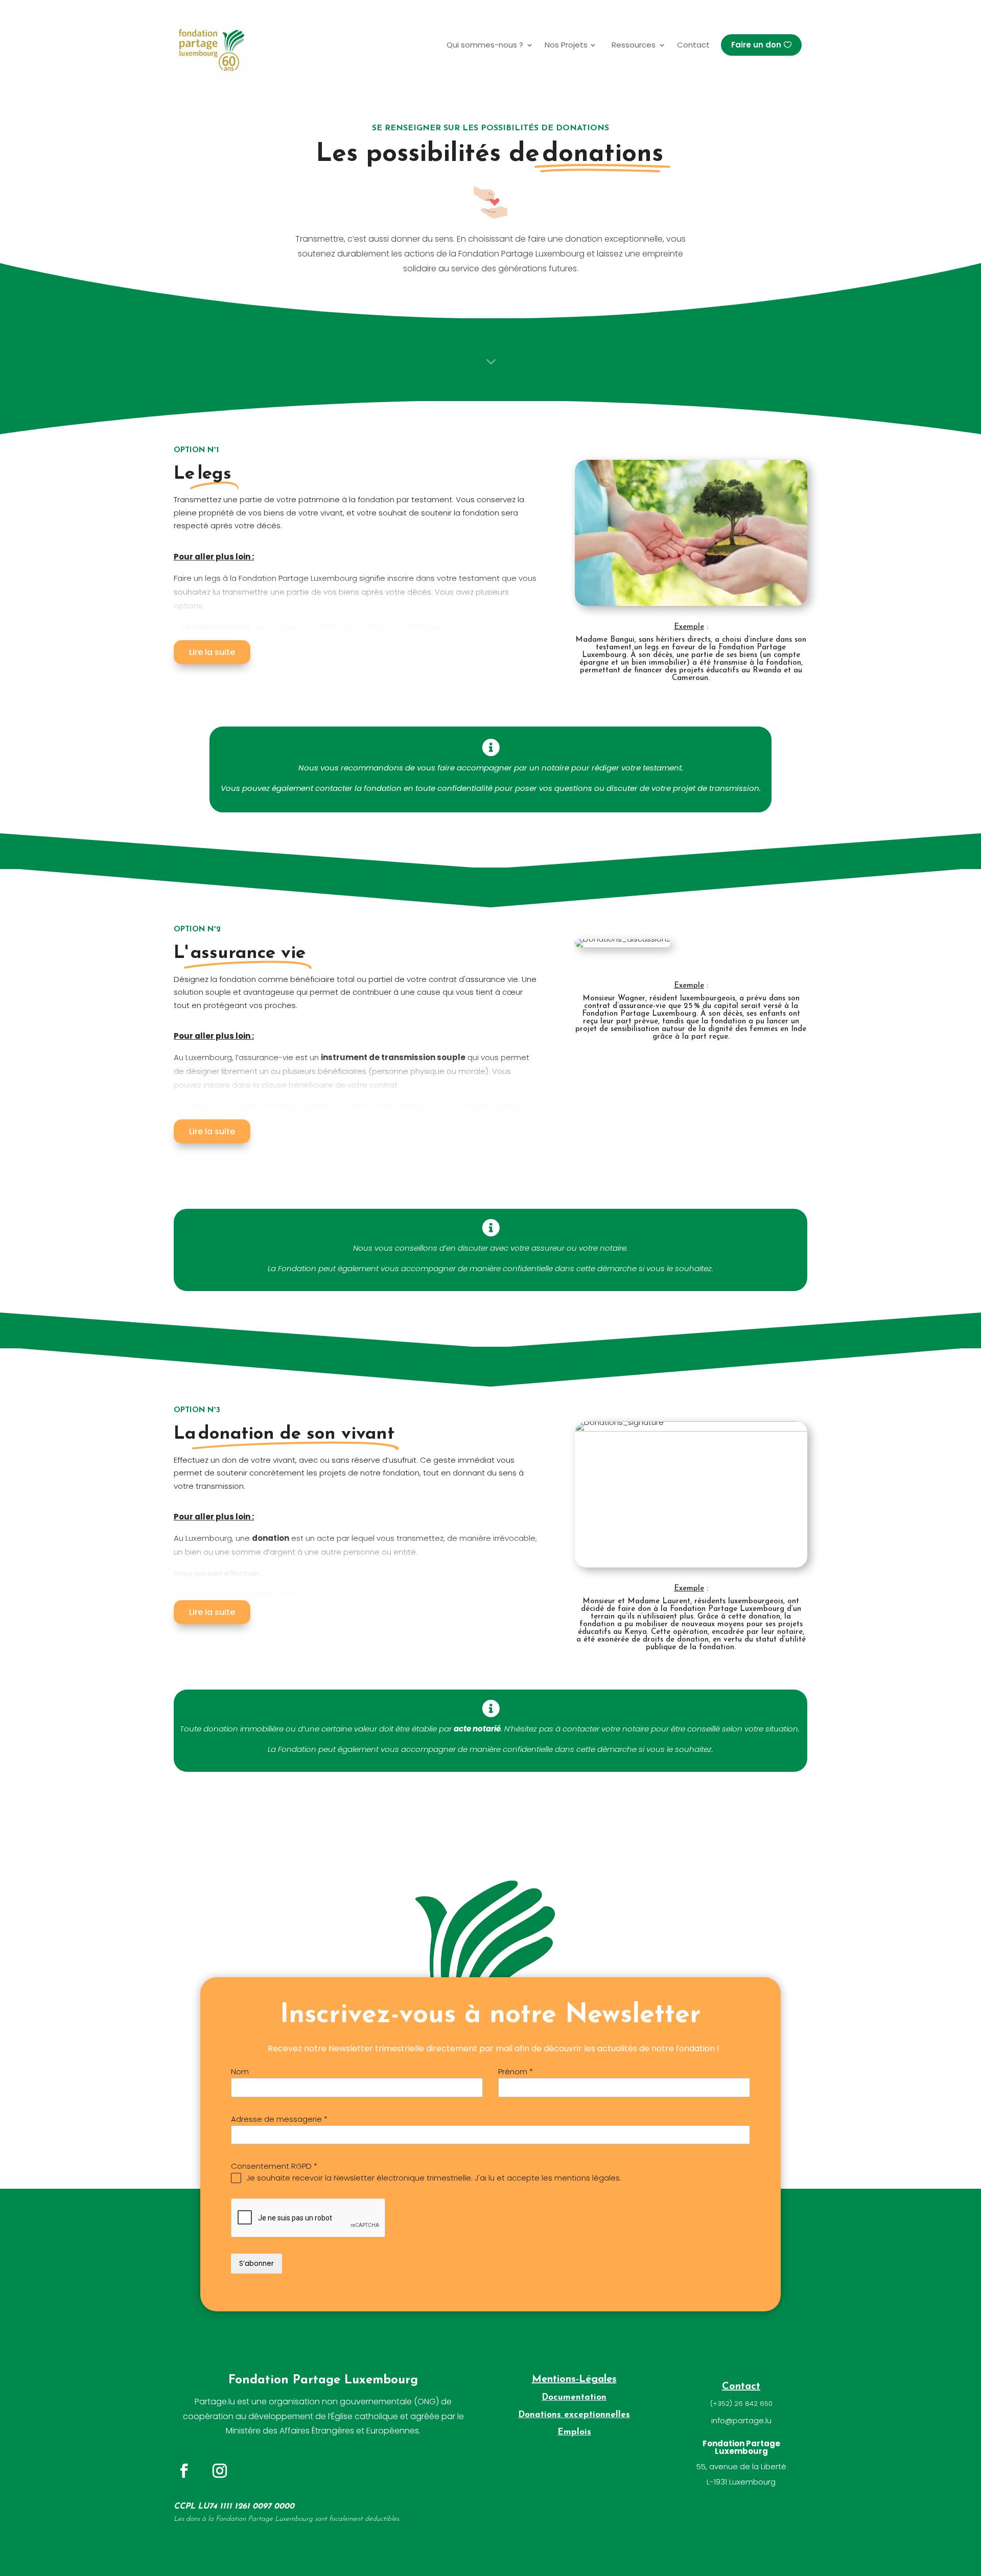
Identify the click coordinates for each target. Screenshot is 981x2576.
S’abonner (256, 2264)
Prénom (516, 2071)
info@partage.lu (741, 2420)
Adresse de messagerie (279, 2119)
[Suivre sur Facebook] (184, 2471)
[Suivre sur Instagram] (220, 2471)
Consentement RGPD (274, 2166)
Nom (240, 2071)
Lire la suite (212, 652)
